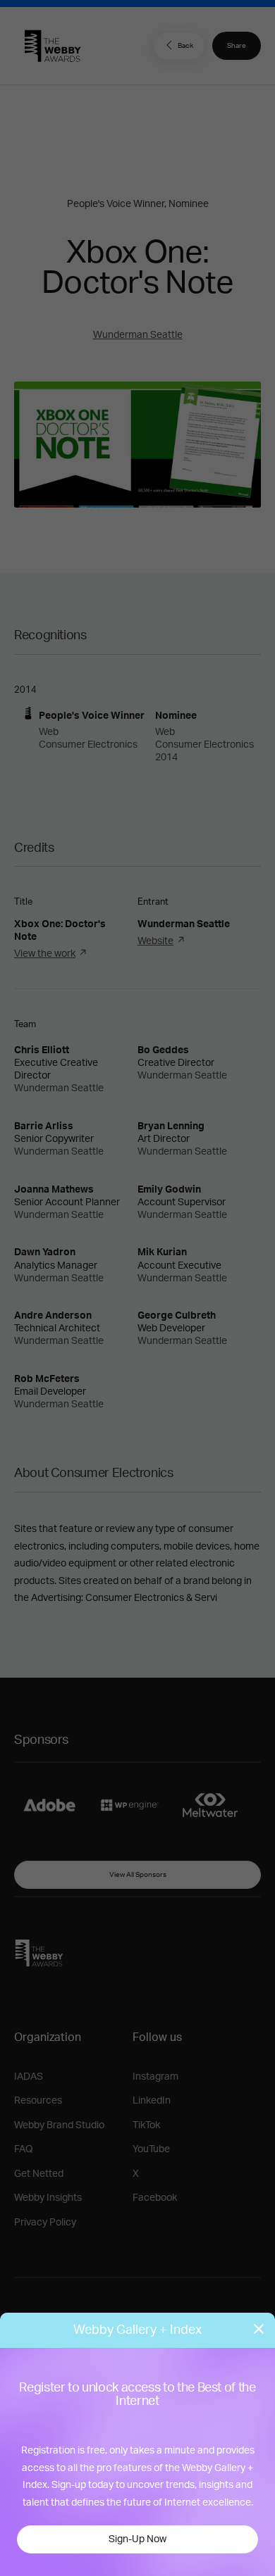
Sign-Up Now (137, 2539)
